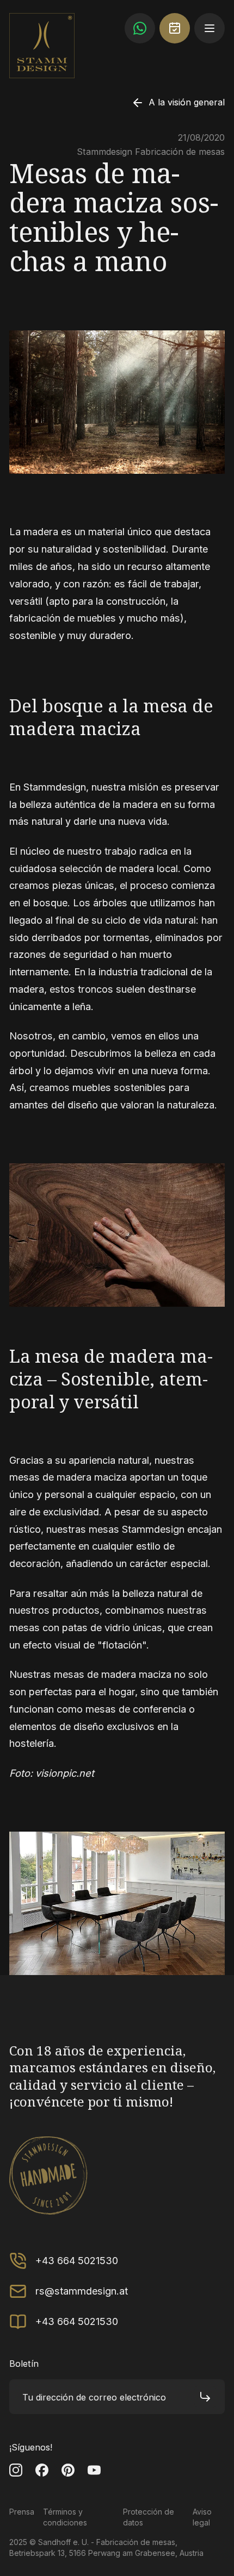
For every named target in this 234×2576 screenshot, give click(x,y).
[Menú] (210, 28)
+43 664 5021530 (77, 2260)
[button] (210, 28)
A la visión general (187, 102)
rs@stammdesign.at (82, 2291)
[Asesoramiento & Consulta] (175, 28)
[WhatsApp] (140, 28)
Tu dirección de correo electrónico (94, 2397)
